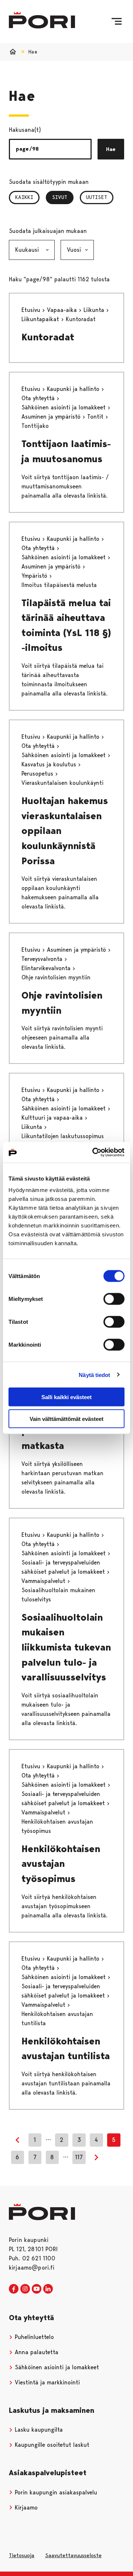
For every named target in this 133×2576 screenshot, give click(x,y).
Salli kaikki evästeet (66, 1397)
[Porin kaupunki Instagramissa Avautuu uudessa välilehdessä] (25, 2289)
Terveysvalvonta (43, 959)
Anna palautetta (36, 2352)
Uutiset (97, 197)
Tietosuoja (22, 2555)
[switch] (114, 1299)
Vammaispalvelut (44, 1581)
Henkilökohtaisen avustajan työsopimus (61, 1864)
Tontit (96, 417)
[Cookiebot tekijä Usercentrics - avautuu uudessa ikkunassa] (94, 1153)
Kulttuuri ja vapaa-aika (53, 1118)
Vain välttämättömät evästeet (66, 1418)
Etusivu (32, 310)
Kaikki (24, 197)
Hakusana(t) (25, 130)
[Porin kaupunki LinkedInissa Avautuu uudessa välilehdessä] (48, 2289)
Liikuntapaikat (41, 319)
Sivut (63, 197)
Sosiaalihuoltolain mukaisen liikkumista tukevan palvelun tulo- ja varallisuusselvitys (66, 1647)
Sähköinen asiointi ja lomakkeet (64, 407)
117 (79, 2157)
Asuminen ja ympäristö (52, 417)
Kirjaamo (25, 2508)
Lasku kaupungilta (38, 2430)
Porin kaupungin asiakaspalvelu (55, 2492)
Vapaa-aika (63, 310)
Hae (111, 149)
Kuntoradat (48, 337)
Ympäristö (35, 576)
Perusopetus (38, 774)
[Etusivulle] (42, 20)
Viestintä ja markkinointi (46, 2382)
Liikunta (95, 310)
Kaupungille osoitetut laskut (51, 2445)
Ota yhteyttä (39, 398)
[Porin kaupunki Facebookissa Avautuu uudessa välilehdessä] (14, 2289)
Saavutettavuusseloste (73, 2555)
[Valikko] (117, 21)
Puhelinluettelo (33, 2337)
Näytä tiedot (94, 1375)
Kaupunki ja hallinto (74, 389)
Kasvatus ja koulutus (50, 764)
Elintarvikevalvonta (47, 968)
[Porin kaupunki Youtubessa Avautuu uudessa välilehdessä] (37, 2289)
